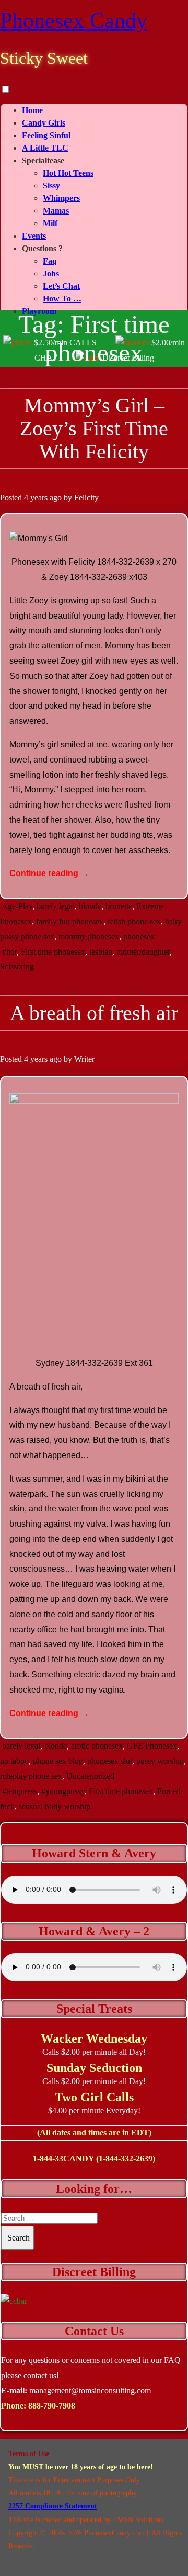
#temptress (20, 1791)
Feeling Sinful (46, 135)
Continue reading (49, 873)
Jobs (51, 273)
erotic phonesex (97, 1746)
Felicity (86, 497)
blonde (90, 906)
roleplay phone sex (31, 1776)
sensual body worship (55, 1806)
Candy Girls (44, 123)
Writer (84, 1059)
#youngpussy (63, 1791)
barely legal (56, 906)
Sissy (51, 186)
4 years (36, 497)
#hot (9, 952)
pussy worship (160, 1761)
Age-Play (17, 906)
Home (32, 110)
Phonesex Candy (74, 20)
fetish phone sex (134, 921)
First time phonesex (53, 952)
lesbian (101, 952)
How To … (62, 299)
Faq (50, 261)
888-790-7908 (52, 2406)
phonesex (139, 937)
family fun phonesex (70, 921)
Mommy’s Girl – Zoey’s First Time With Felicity (94, 428)
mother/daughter (143, 952)
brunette (119, 906)
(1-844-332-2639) (126, 2159)
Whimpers (61, 198)
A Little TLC (45, 148)
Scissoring (17, 966)
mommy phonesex (89, 937)
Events (34, 236)
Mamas (56, 211)
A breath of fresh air (94, 1013)
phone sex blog (58, 1761)
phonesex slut (110, 1761)
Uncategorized (90, 1776)
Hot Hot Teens (68, 173)
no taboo (14, 1761)
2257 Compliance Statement (53, 2506)
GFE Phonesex (152, 1746)
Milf (50, 223)
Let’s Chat (61, 286)
